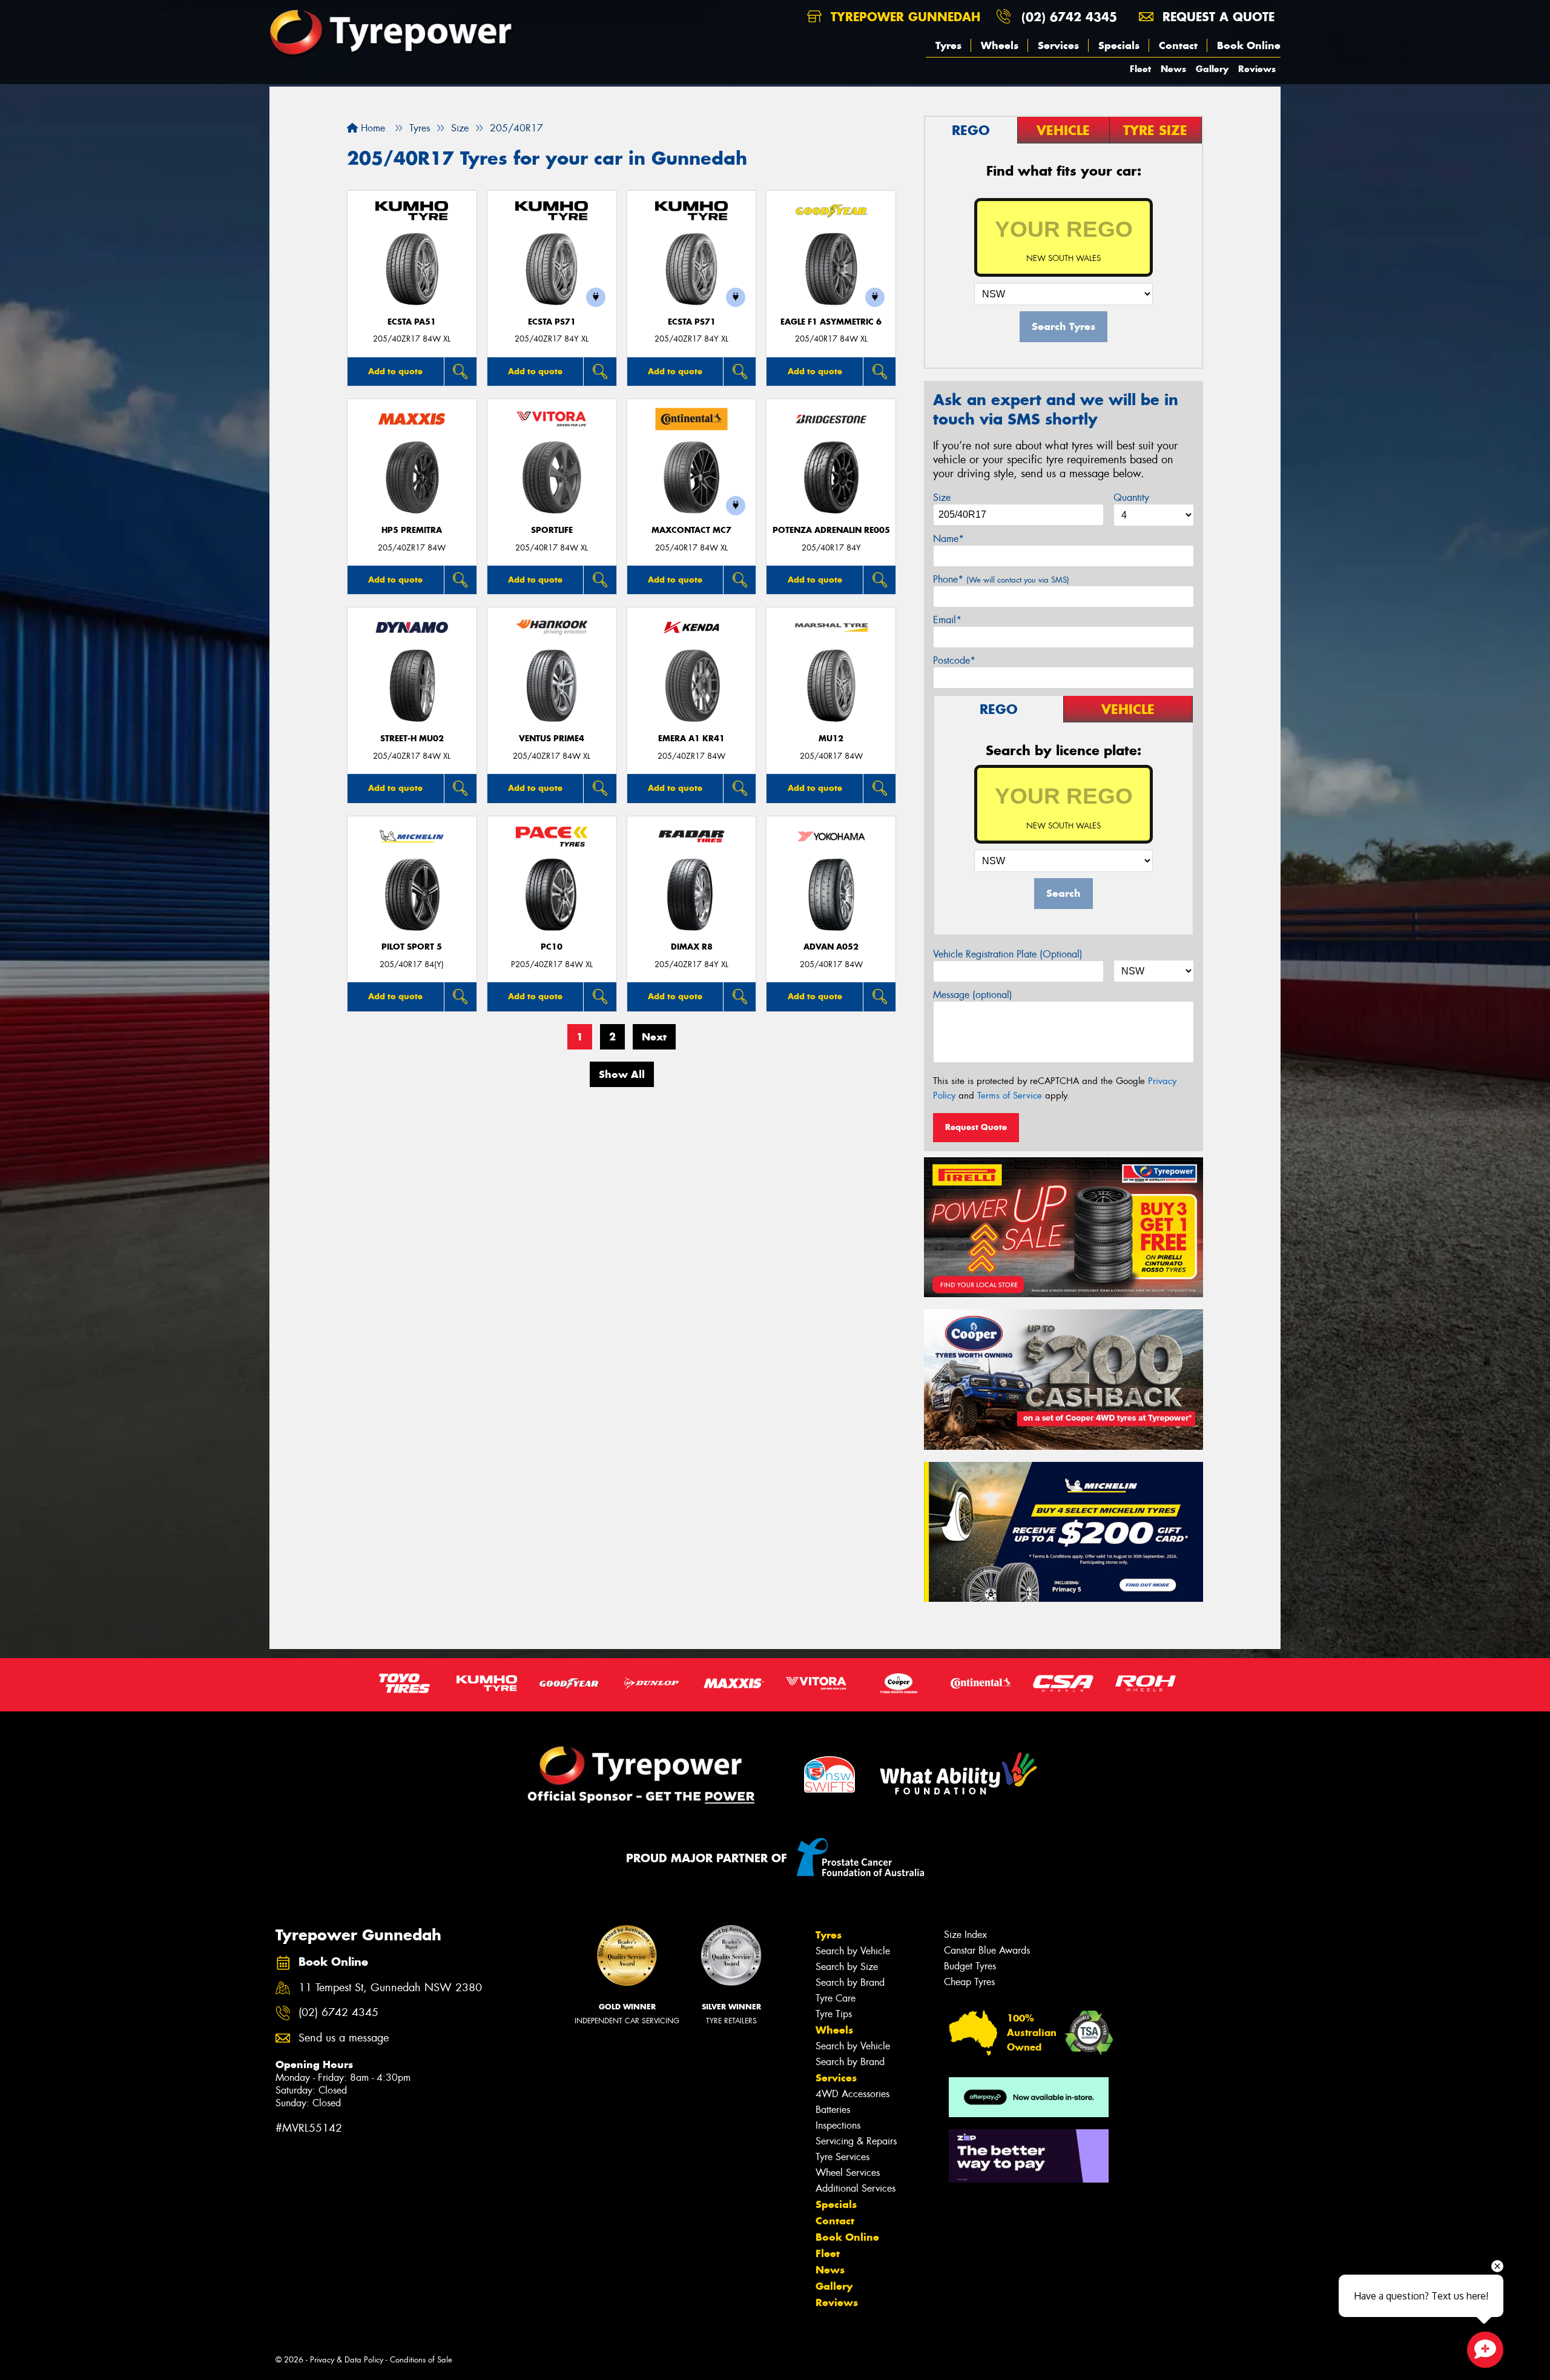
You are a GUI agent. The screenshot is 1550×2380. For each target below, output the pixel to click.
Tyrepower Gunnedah (903, 17)
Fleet (1140, 69)
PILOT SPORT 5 (412, 947)
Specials (1119, 45)
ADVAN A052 (831, 947)
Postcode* (954, 660)
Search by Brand (850, 1982)
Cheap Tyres (969, 1982)
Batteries (833, 2110)
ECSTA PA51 (412, 322)
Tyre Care (836, 1998)
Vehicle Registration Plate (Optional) (1008, 954)
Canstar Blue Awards (987, 1950)
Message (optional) (973, 995)
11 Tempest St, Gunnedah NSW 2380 (390, 1988)
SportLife (552, 530)
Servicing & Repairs (856, 2141)
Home (371, 128)
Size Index (965, 1935)
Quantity (1131, 497)
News (1173, 69)
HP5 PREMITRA (412, 530)
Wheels (1000, 45)
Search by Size (847, 1967)
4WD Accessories (852, 2094)
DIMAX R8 (692, 947)
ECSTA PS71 (552, 322)
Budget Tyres (970, 1966)
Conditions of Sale (421, 2360)
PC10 (552, 947)
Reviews (1257, 69)
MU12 (831, 739)
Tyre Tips (834, 2014)
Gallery (1212, 69)
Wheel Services (848, 2173)
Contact (1178, 45)
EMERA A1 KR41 (691, 739)
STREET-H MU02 (412, 739)
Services (1058, 45)
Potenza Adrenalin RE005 (831, 530)
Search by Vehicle (853, 1951)
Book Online (1249, 45)
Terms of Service (1010, 1096)
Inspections (838, 2125)
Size (942, 497)
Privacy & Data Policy (347, 2360)
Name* (948, 539)
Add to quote (395, 371)
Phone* (1001, 579)
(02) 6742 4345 (1069, 17)
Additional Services (856, 2188)
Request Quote (976, 1127)
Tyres (948, 45)
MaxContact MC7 (691, 530)
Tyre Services (843, 2157)
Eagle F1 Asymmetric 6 (831, 322)
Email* (947, 620)
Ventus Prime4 (552, 739)
